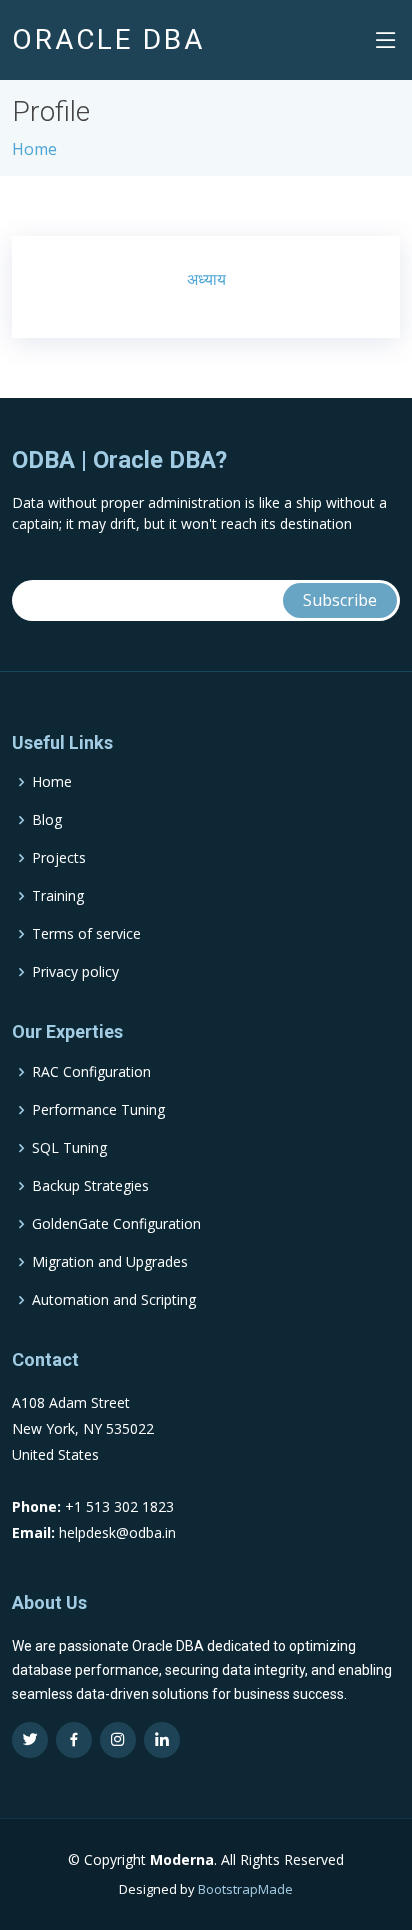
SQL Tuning (69, 1148)
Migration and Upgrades (110, 1262)
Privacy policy (75, 972)
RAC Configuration (91, 1072)
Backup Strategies (90, 1186)
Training (58, 896)
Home (34, 149)
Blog (47, 820)
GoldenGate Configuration (116, 1224)
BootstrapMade (245, 1889)
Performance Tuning (98, 1110)
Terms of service (86, 934)
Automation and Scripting (114, 1300)
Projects (59, 858)
